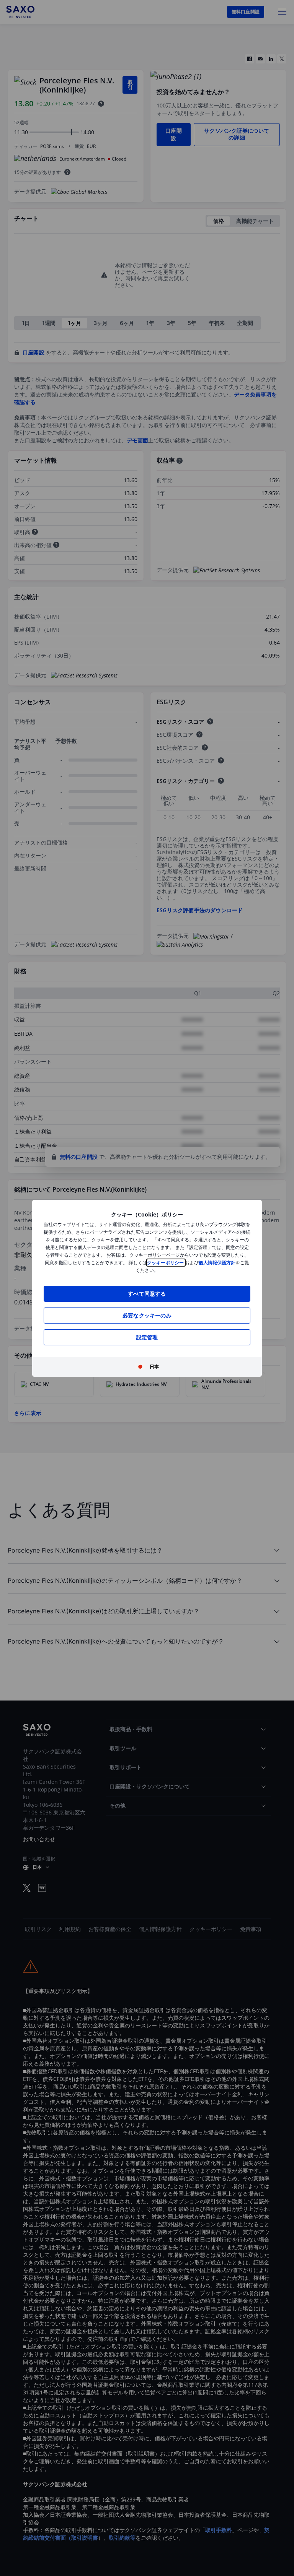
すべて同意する (147, 1294)
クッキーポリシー (166, 1263)
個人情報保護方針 (217, 1263)
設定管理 (147, 1337)
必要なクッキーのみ (147, 1315)
